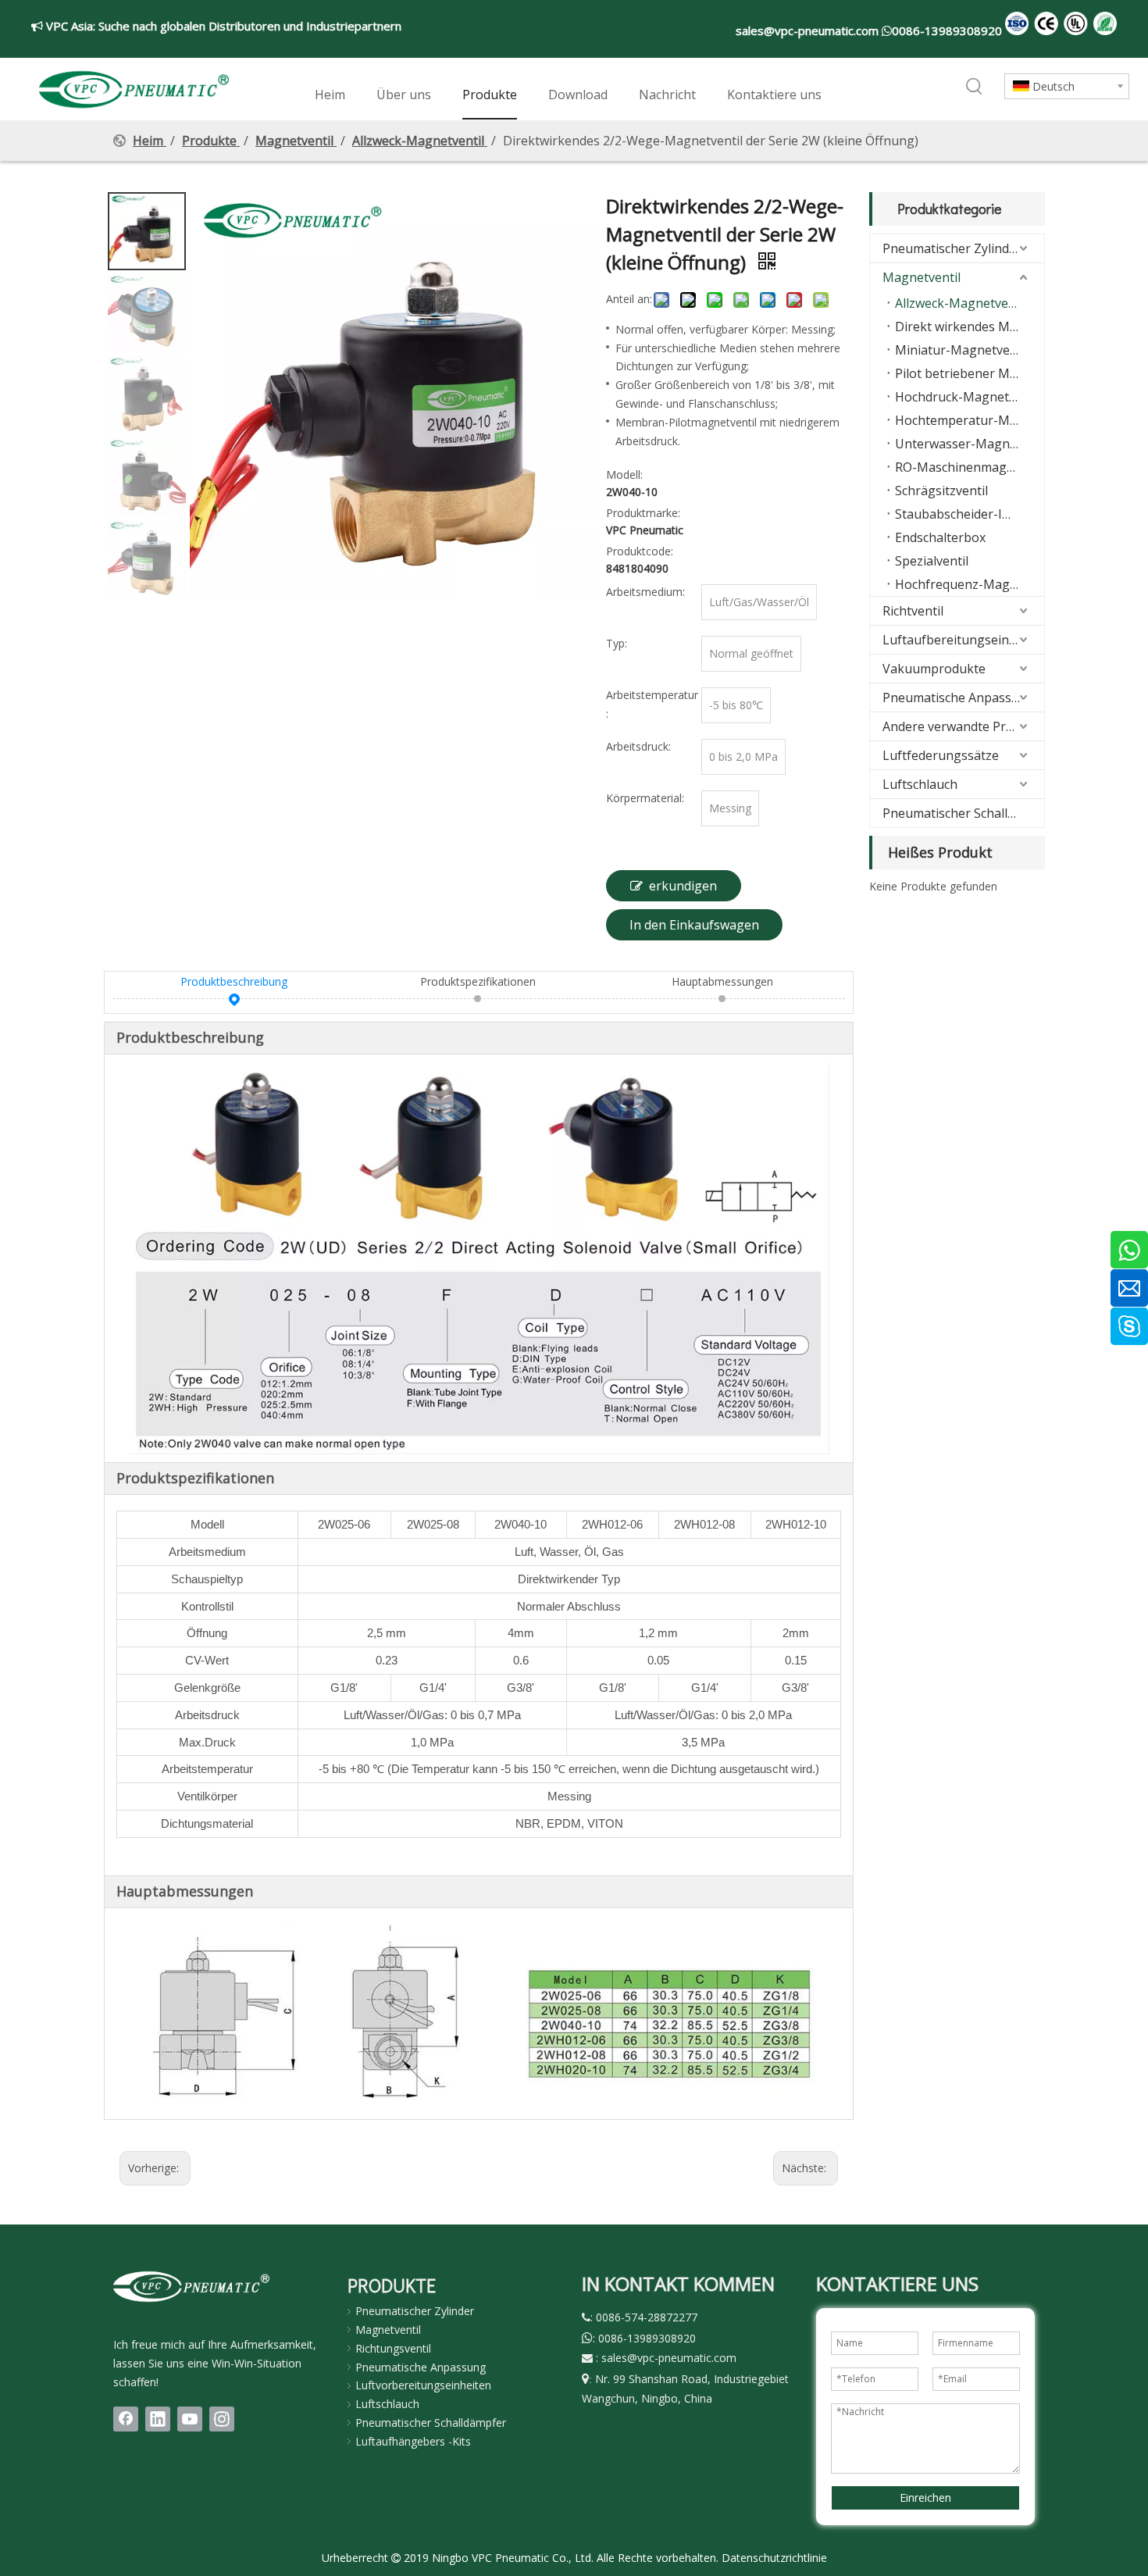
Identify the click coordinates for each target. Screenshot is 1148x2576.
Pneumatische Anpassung (959, 698)
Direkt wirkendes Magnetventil (970, 326)
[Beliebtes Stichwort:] (975, 87)
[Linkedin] (158, 2419)
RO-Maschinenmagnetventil (970, 467)
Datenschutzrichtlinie (774, 2558)
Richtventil (913, 611)
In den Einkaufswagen (694, 925)
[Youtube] (190, 2419)
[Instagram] (222, 2419)
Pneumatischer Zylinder (952, 248)
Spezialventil (932, 561)
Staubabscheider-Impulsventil (970, 514)
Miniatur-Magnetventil (962, 350)
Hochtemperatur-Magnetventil (970, 420)
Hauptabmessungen (722, 981)
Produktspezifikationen (478, 981)
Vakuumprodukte (934, 669)
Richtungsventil (393, 2348)
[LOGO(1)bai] (191, 2286)
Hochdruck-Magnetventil (968, 397)
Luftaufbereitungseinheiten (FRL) (963, 640)
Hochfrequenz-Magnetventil (970, 584)
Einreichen (925, 2498)
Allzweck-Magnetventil (961, 303)
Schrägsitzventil (941, 491)
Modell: (624, 475)
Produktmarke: (643, 513)
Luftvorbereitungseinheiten (423, 2385)
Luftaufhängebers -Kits (413, 2441)
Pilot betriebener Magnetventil (970, 373)
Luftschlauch (920, 784)
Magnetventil (922, 277)
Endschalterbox (940, 537)
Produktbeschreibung (234, 981)
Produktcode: (640, 551)
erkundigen (683, 886)
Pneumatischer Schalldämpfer (963, 813)
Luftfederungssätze (941, 755)
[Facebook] (126, 2419)
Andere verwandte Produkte (963, 726)
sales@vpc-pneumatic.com (809, 30)
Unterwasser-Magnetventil (970, 444)
